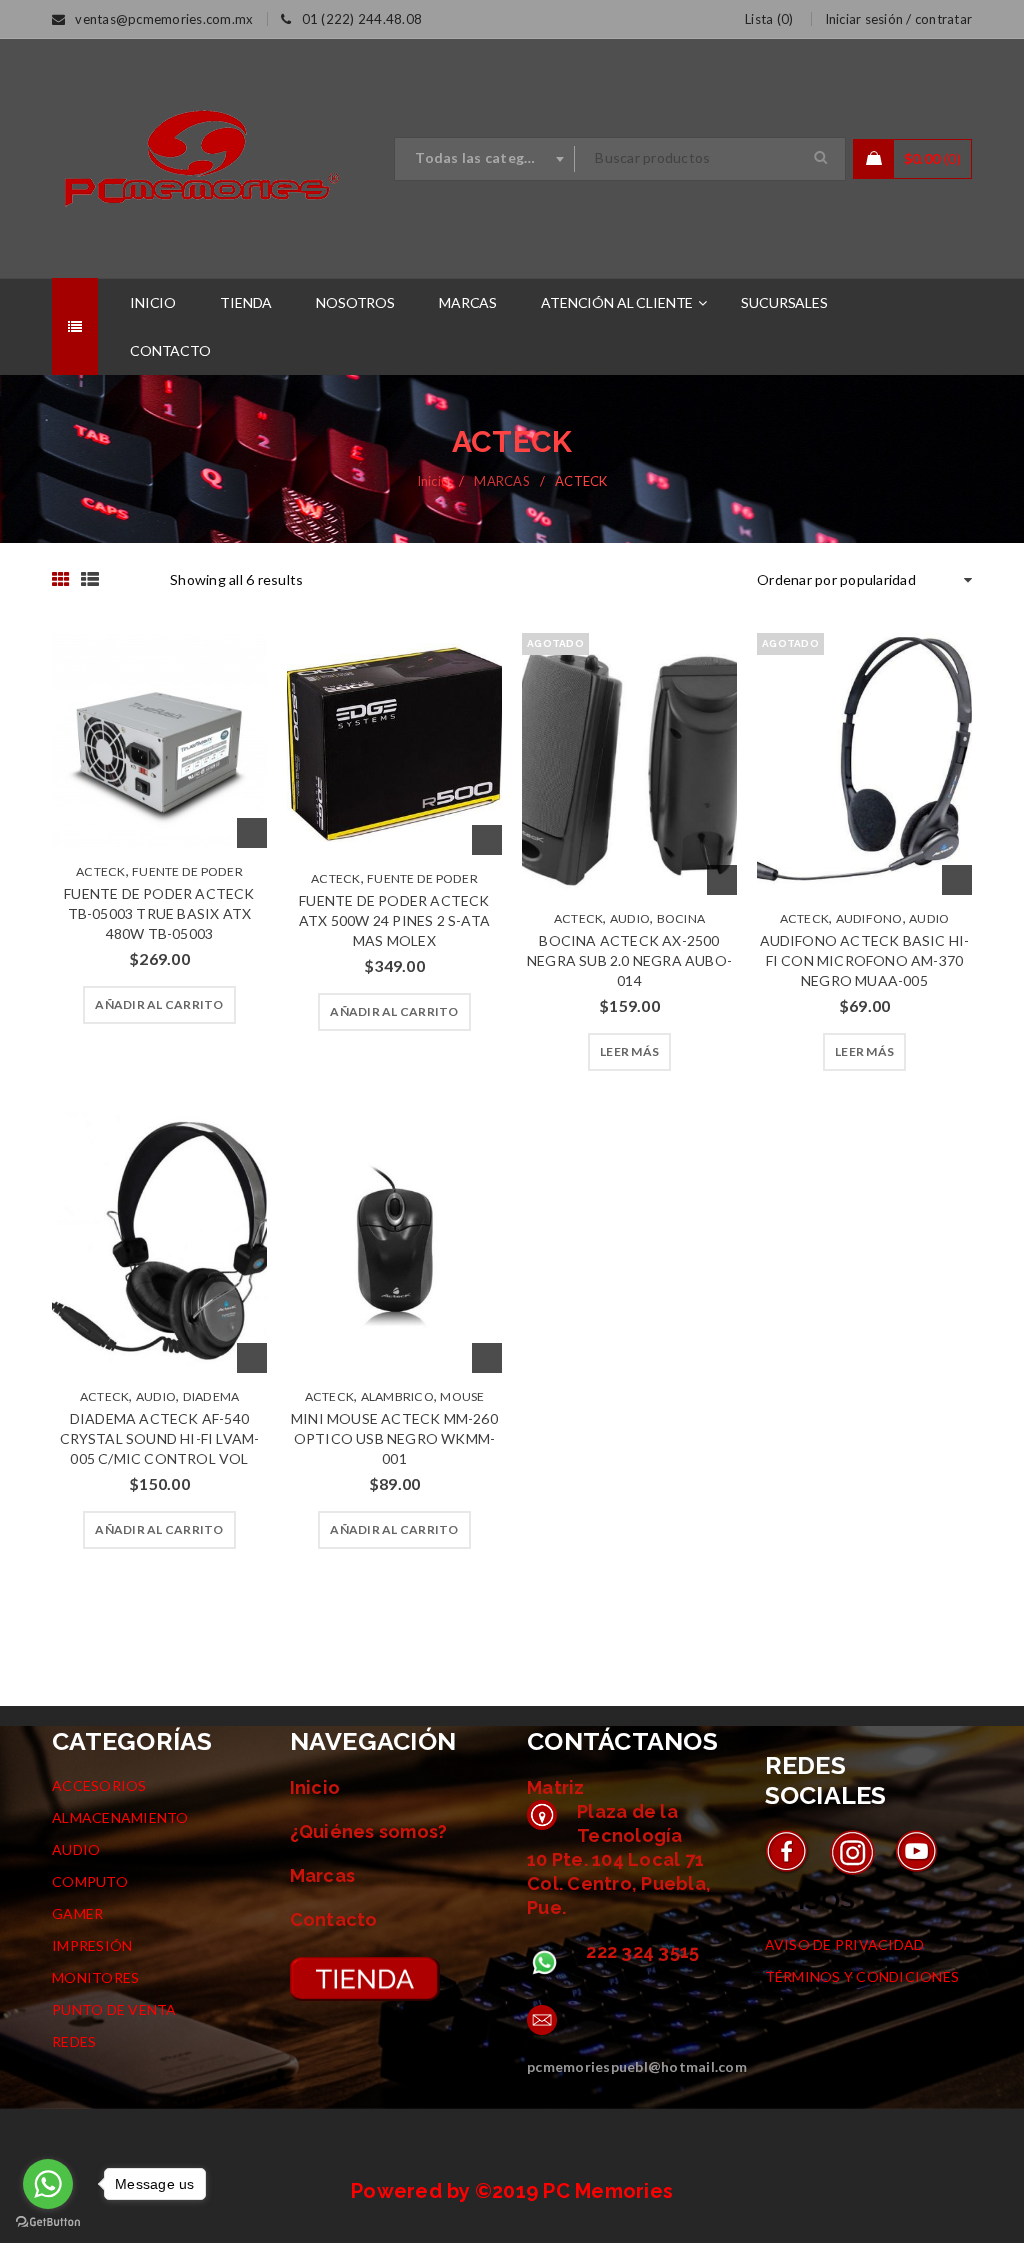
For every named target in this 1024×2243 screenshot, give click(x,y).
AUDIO (630, 918)
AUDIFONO (869, 918)
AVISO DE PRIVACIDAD (845, 1944)
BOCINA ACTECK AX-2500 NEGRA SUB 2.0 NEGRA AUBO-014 (629, 960)
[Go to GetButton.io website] (48, 2222)
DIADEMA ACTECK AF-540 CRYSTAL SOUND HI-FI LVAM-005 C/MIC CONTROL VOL (160, 1438)
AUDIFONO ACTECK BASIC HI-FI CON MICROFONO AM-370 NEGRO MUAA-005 (865, 960)
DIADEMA (211, 1396)
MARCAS (502, 481)
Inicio (433, 481)
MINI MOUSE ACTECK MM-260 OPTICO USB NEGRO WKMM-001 (394, 1438)
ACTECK (101, 871)
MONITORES (95, 1977)
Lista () (769, 19)
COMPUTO (90, 1881)
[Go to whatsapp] (48, 2184)
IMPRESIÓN (92, 1945)
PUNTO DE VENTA (114, 2009)
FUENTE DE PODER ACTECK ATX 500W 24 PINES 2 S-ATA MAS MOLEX (394, 920)
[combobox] (485, 159)
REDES (74, 2041)
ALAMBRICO (397, 1396)
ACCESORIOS (99, 1785)
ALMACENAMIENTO (120, 1817)
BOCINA (681, 918)
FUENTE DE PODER (187, 871)
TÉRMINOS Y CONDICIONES (862, 1976)
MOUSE (462, 1396)
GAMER (77, 1913)
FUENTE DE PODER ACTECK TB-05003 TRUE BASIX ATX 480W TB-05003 (159, 913)
